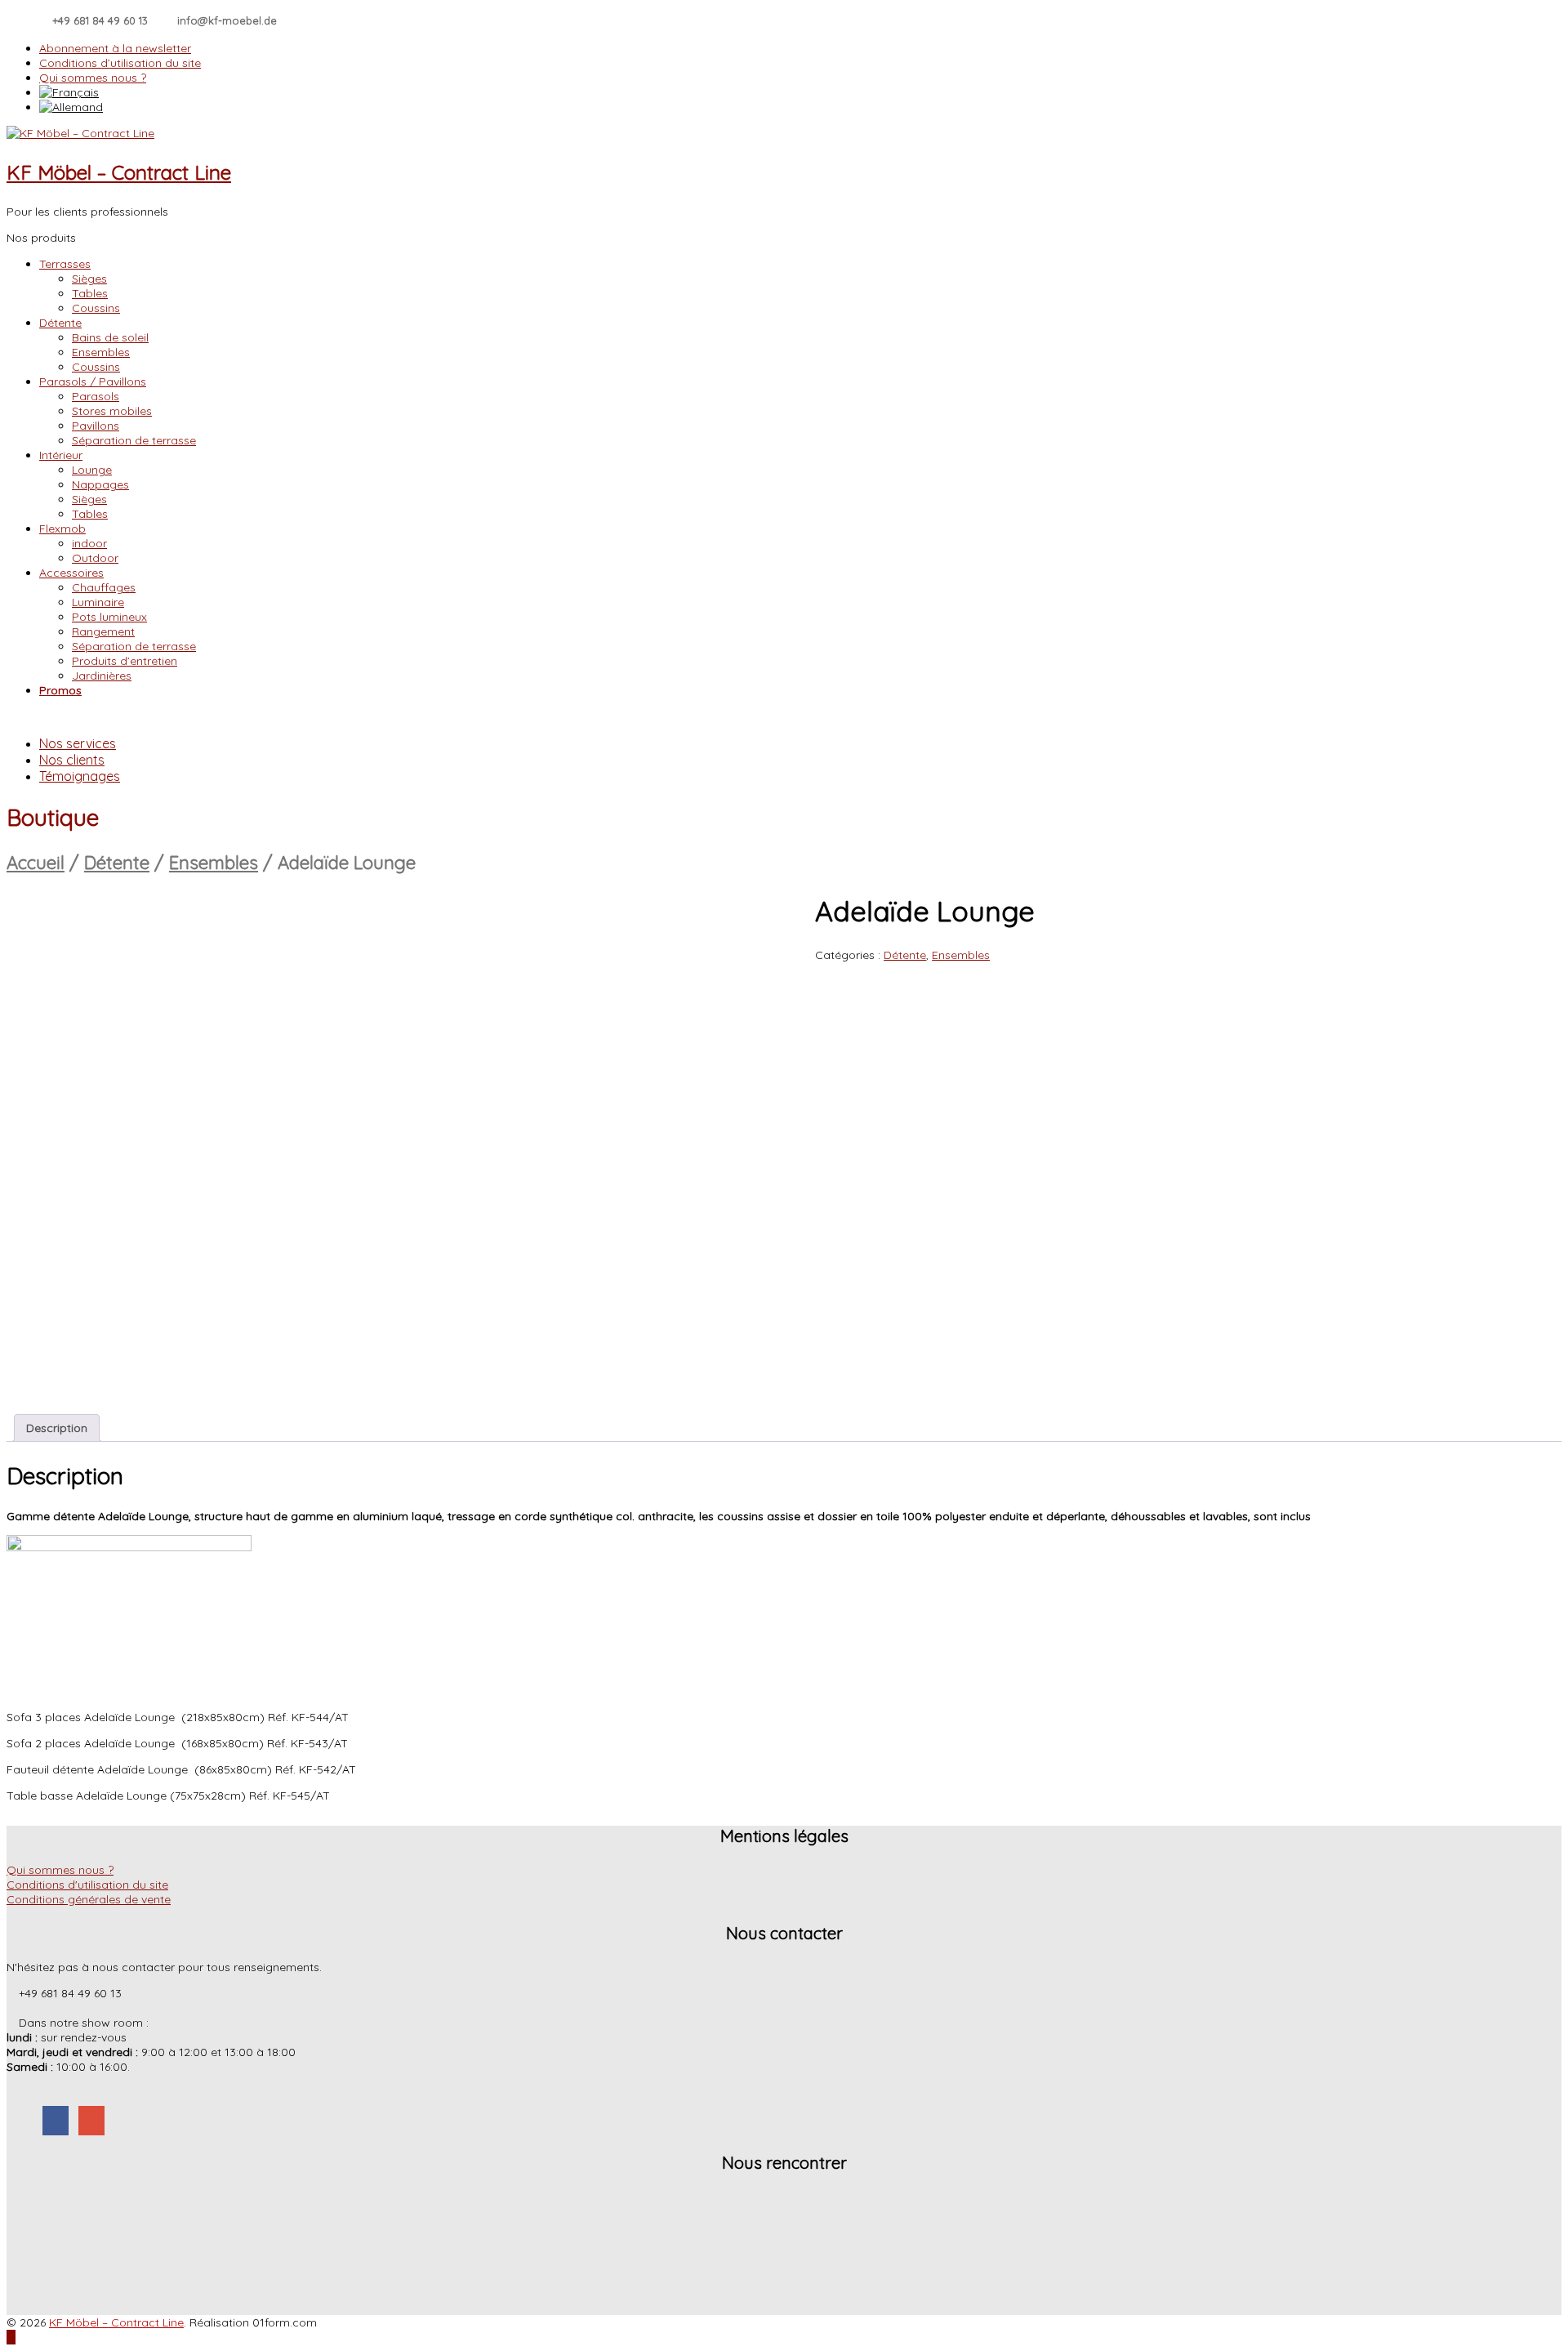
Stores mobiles (112, 411)
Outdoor (95, 558)
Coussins (96, 308)
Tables (90, 293)
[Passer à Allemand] (800, 107)
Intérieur (61, 455)
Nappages (100, 484)
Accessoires (71, 573)
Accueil (36, 863)
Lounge (92, 470)
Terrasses (65, 264)
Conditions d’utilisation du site (120, 63)
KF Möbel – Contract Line (119, 172)
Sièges (89, 279)
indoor (89, 543)
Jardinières (102, 676)
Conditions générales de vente (89, 1899)
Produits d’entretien (125, 661)
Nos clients (72, 760)
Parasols (96, 396)
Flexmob (62, 529)
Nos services (78, 743)
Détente (60, 323)
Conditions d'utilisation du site (87, 1885)
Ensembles (101, 352)
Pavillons (96, 426)
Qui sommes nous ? (93, 78)
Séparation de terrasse (134, 440)
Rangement (103, 631)
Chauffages (104, 587)
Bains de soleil (110, 337)
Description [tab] (57, 1428)
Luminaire (98, 602)
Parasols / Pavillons (93, 381)
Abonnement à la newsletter (115, 48)
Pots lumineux (109, 617)
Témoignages (80, 776)
